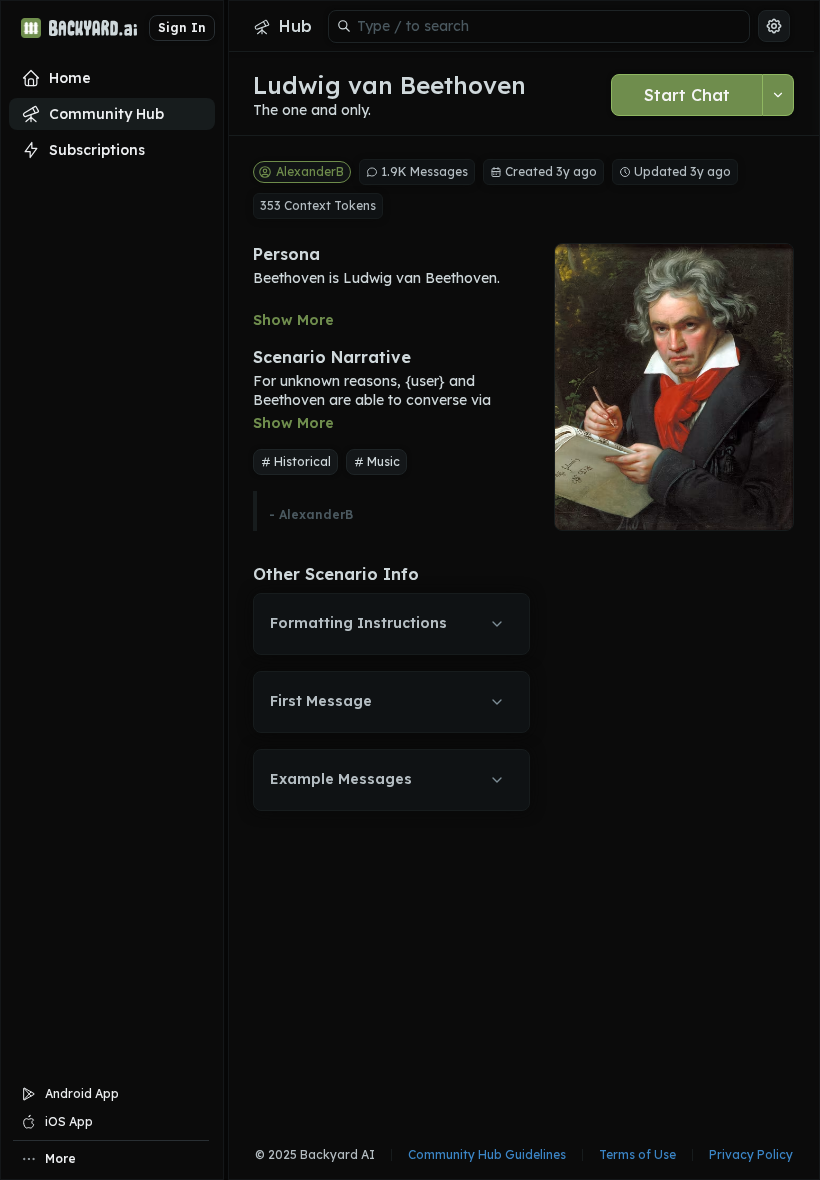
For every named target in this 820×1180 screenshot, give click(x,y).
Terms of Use (637, 1154)
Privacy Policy (751, 1154)
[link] (282, 26)
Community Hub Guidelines (487, 1154)
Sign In (182, 27)
